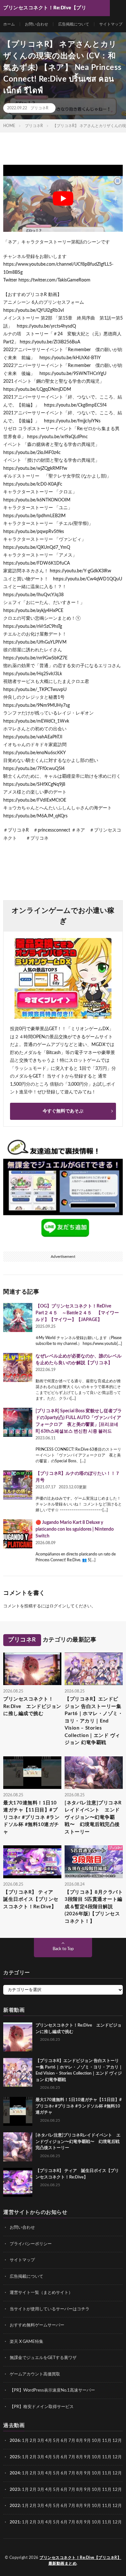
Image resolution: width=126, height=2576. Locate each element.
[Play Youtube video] (63, 198)
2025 (15, 2457)
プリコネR (39, 108)
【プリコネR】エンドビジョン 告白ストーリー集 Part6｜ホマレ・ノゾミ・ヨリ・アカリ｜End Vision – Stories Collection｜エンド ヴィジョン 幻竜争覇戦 (94, 1721)
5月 (56, 2441)
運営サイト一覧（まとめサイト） (41, 2293)
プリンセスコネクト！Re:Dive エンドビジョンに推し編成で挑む (32, 1706)
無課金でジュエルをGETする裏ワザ (43, 2358)
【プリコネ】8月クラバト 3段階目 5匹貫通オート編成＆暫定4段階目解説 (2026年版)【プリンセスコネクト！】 (94, 1907)
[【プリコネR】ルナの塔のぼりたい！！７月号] (18, 1485)
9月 (87, 2457)
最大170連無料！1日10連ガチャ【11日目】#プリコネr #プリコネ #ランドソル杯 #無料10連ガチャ (31, 1817)
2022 (15, 2506)
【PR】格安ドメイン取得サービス (42, 2407)
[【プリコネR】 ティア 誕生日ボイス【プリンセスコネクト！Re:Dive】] (18, 2182)
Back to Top (63, 1949)
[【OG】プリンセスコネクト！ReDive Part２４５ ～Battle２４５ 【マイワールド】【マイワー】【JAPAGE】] (18, 1318)
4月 (49, 2441)
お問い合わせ (37, 24)
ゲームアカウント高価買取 (35, 2374)
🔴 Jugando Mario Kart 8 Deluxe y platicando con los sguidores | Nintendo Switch (75, 1529)
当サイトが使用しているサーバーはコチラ (50, 2309)
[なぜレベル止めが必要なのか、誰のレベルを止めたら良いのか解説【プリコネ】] (18, 1367)
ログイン (58, 1606)
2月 (33, 2441)
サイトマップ (111, 24)
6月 (64, 2441)
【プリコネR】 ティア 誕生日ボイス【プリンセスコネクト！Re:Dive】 (31, 1900)
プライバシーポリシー (31, 2244)
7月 (72, 2441)
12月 (117, 2457)
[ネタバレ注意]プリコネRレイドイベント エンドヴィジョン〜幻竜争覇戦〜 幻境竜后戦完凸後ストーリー (93, 1817)
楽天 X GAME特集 (26, 2342)
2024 (15, 2473)
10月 (96, 2457)
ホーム (9, 24)
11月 (107, 2457)
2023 (15, 2490)
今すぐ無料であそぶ (63, 1111)
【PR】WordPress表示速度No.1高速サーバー (52, 2390)
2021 (15, 2522)
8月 (80, 2441)
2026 (15, 2441)
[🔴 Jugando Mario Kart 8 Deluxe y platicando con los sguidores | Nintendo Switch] (18, 1534)
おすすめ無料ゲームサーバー (37, 2325)
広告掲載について (74, 24)
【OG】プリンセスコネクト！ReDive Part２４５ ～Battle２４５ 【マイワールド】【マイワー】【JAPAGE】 (77, 1313)
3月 (41, 2441)
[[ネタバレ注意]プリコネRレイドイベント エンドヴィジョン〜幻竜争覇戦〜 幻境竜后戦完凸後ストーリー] (18, 2147)
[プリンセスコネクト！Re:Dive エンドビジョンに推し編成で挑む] (18, 2037)
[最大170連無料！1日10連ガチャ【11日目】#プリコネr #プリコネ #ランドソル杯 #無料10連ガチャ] (18, 2111)
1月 (25, 2441)
